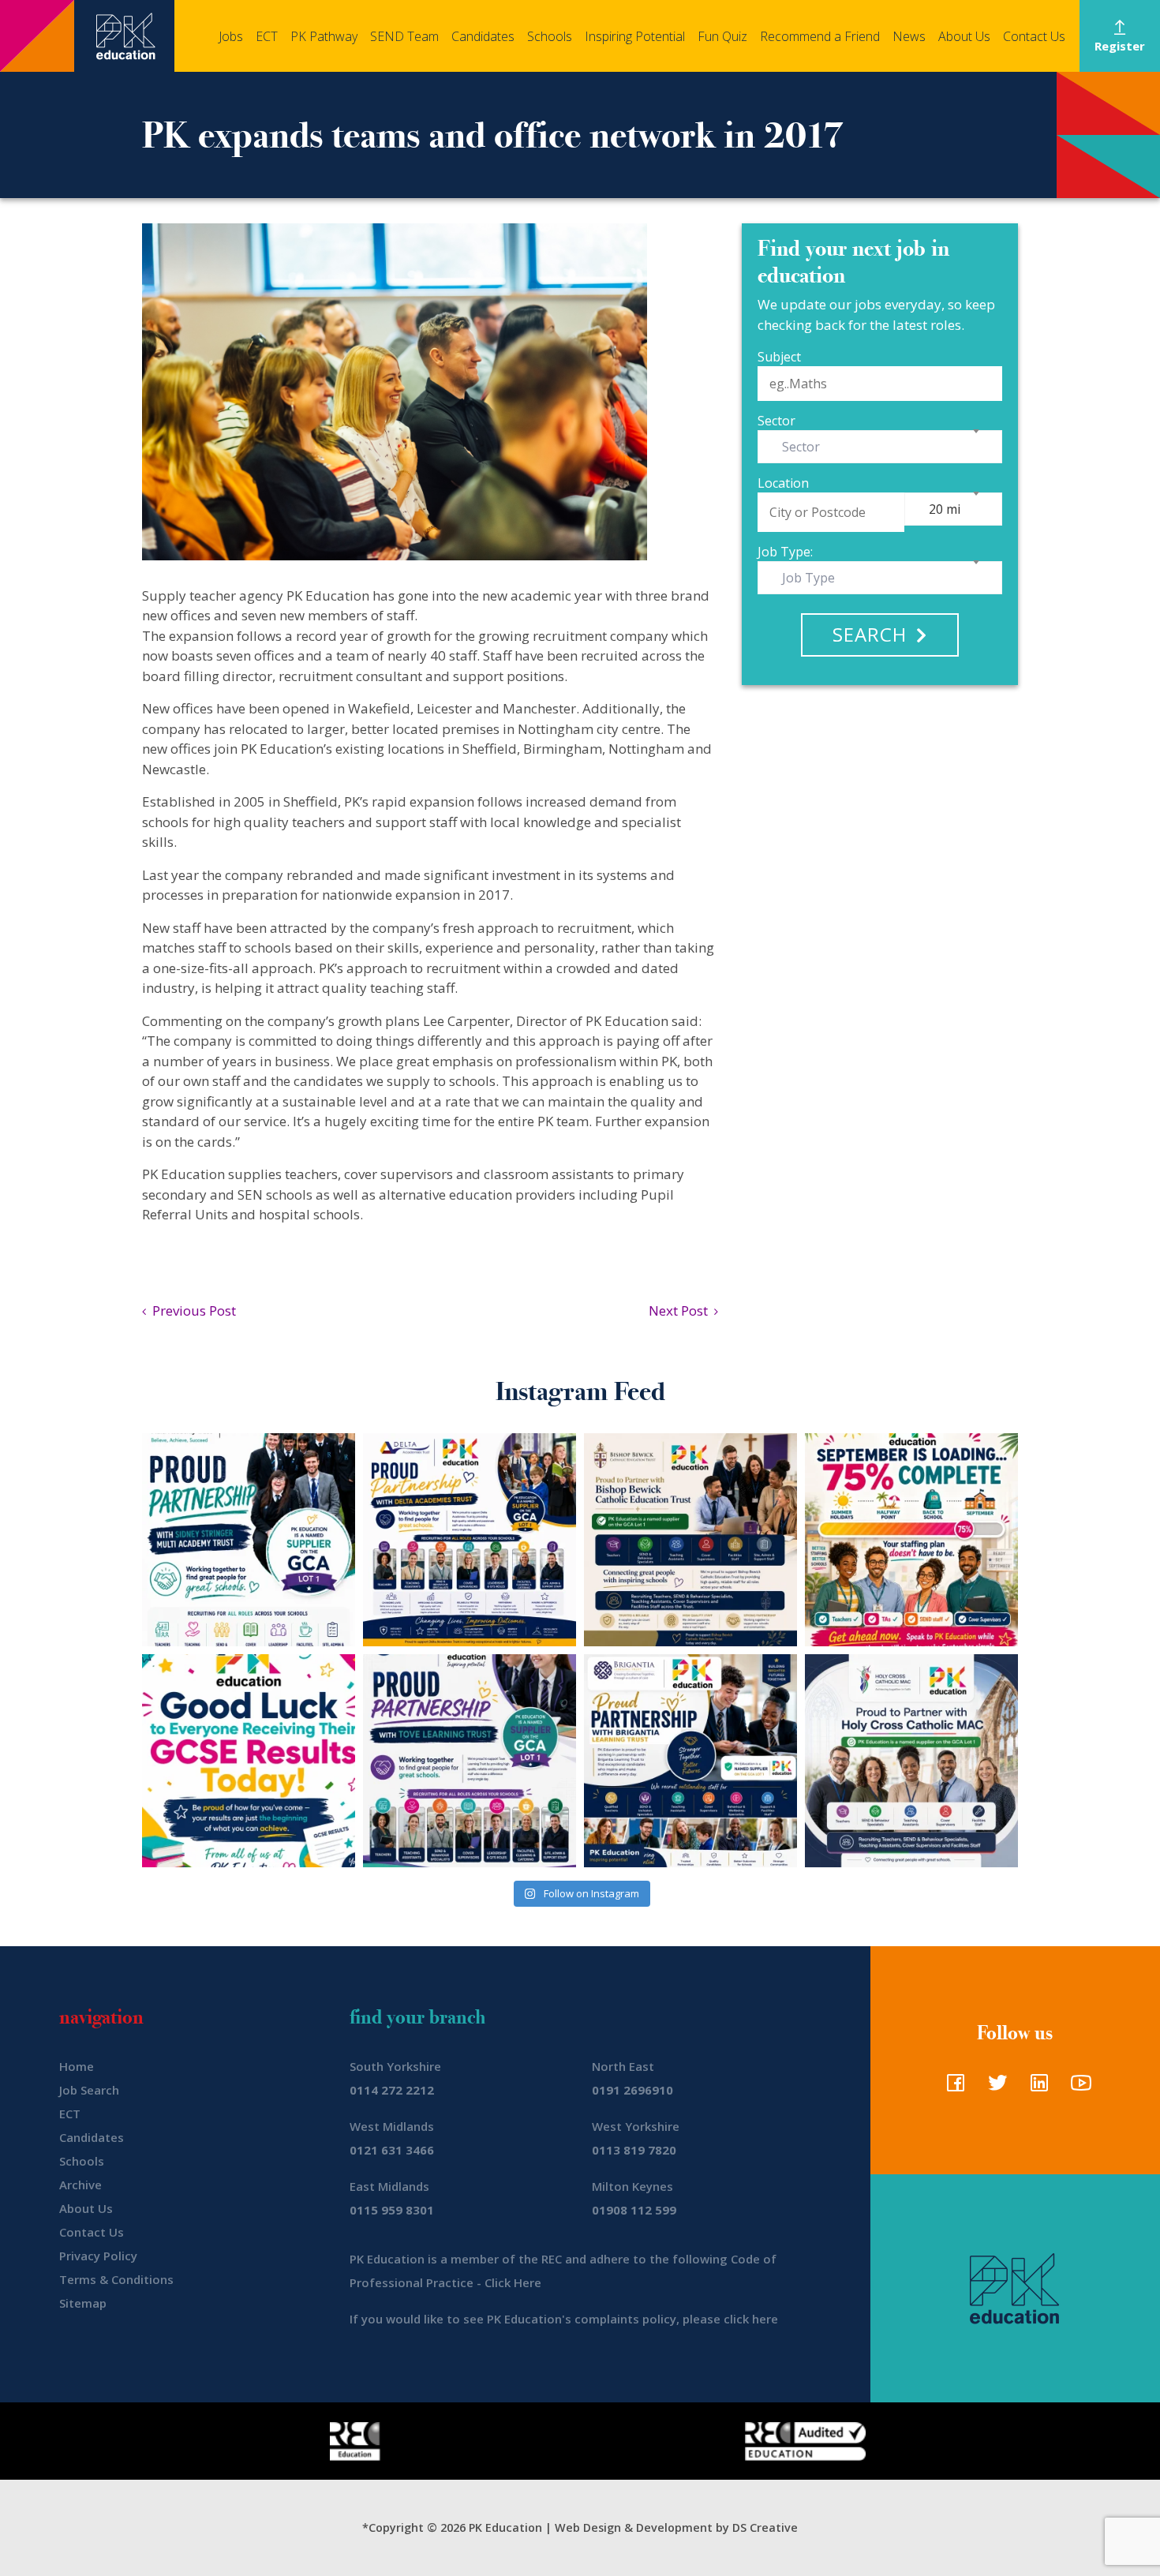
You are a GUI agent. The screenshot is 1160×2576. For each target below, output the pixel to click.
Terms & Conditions (116, 2279)
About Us (964, 36)
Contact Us (1034, 36)
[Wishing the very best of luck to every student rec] (249, 1761)
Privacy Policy (98, 2256)
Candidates (483, 36)
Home (77, 2066)
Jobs (231, 36)
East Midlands (389, 2186)
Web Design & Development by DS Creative (676, 2527)
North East (623, 2066)
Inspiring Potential (635, 36)
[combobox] (880, 447)
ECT (267, 36)
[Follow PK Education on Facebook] (952, 2087)
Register (1120, 46)
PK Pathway (324, 36)
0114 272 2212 (392, 2090)
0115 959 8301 (392, 2210)
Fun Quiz (722, 36)
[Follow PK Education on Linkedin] (1036, 2087)
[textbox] (804, 447)
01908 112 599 (634, 2210)
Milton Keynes (632, 2186)
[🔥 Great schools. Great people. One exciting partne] (690, 1761)
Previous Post (191, 1310)
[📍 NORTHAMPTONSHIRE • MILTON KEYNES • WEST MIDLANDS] (470, 1761)
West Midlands (392, 2126)
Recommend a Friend (820, 36)
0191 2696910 (632, 2090)
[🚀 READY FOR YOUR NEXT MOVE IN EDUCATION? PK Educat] (470, 1540)
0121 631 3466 (392, 2150)
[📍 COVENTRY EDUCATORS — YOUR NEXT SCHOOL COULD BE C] (911, 1761)
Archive (80, 2185)
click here (751, 2319)
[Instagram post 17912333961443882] (911, 1540)
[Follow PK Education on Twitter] (994, 2087)
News (909, 36)
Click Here (513, 2282)
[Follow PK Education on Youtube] (1078, 2087)
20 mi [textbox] (945, 509)
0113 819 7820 (634, 2150)
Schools (550, 36)
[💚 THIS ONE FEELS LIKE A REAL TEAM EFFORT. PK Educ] (249, 1540)
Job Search (89, 2090)
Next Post (681, 1310)
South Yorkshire (395, 2066)
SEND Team (404, 36)
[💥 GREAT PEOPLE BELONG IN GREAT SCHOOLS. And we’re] (690, 1540)
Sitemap (83, 2303)
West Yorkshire (636, 2126)
